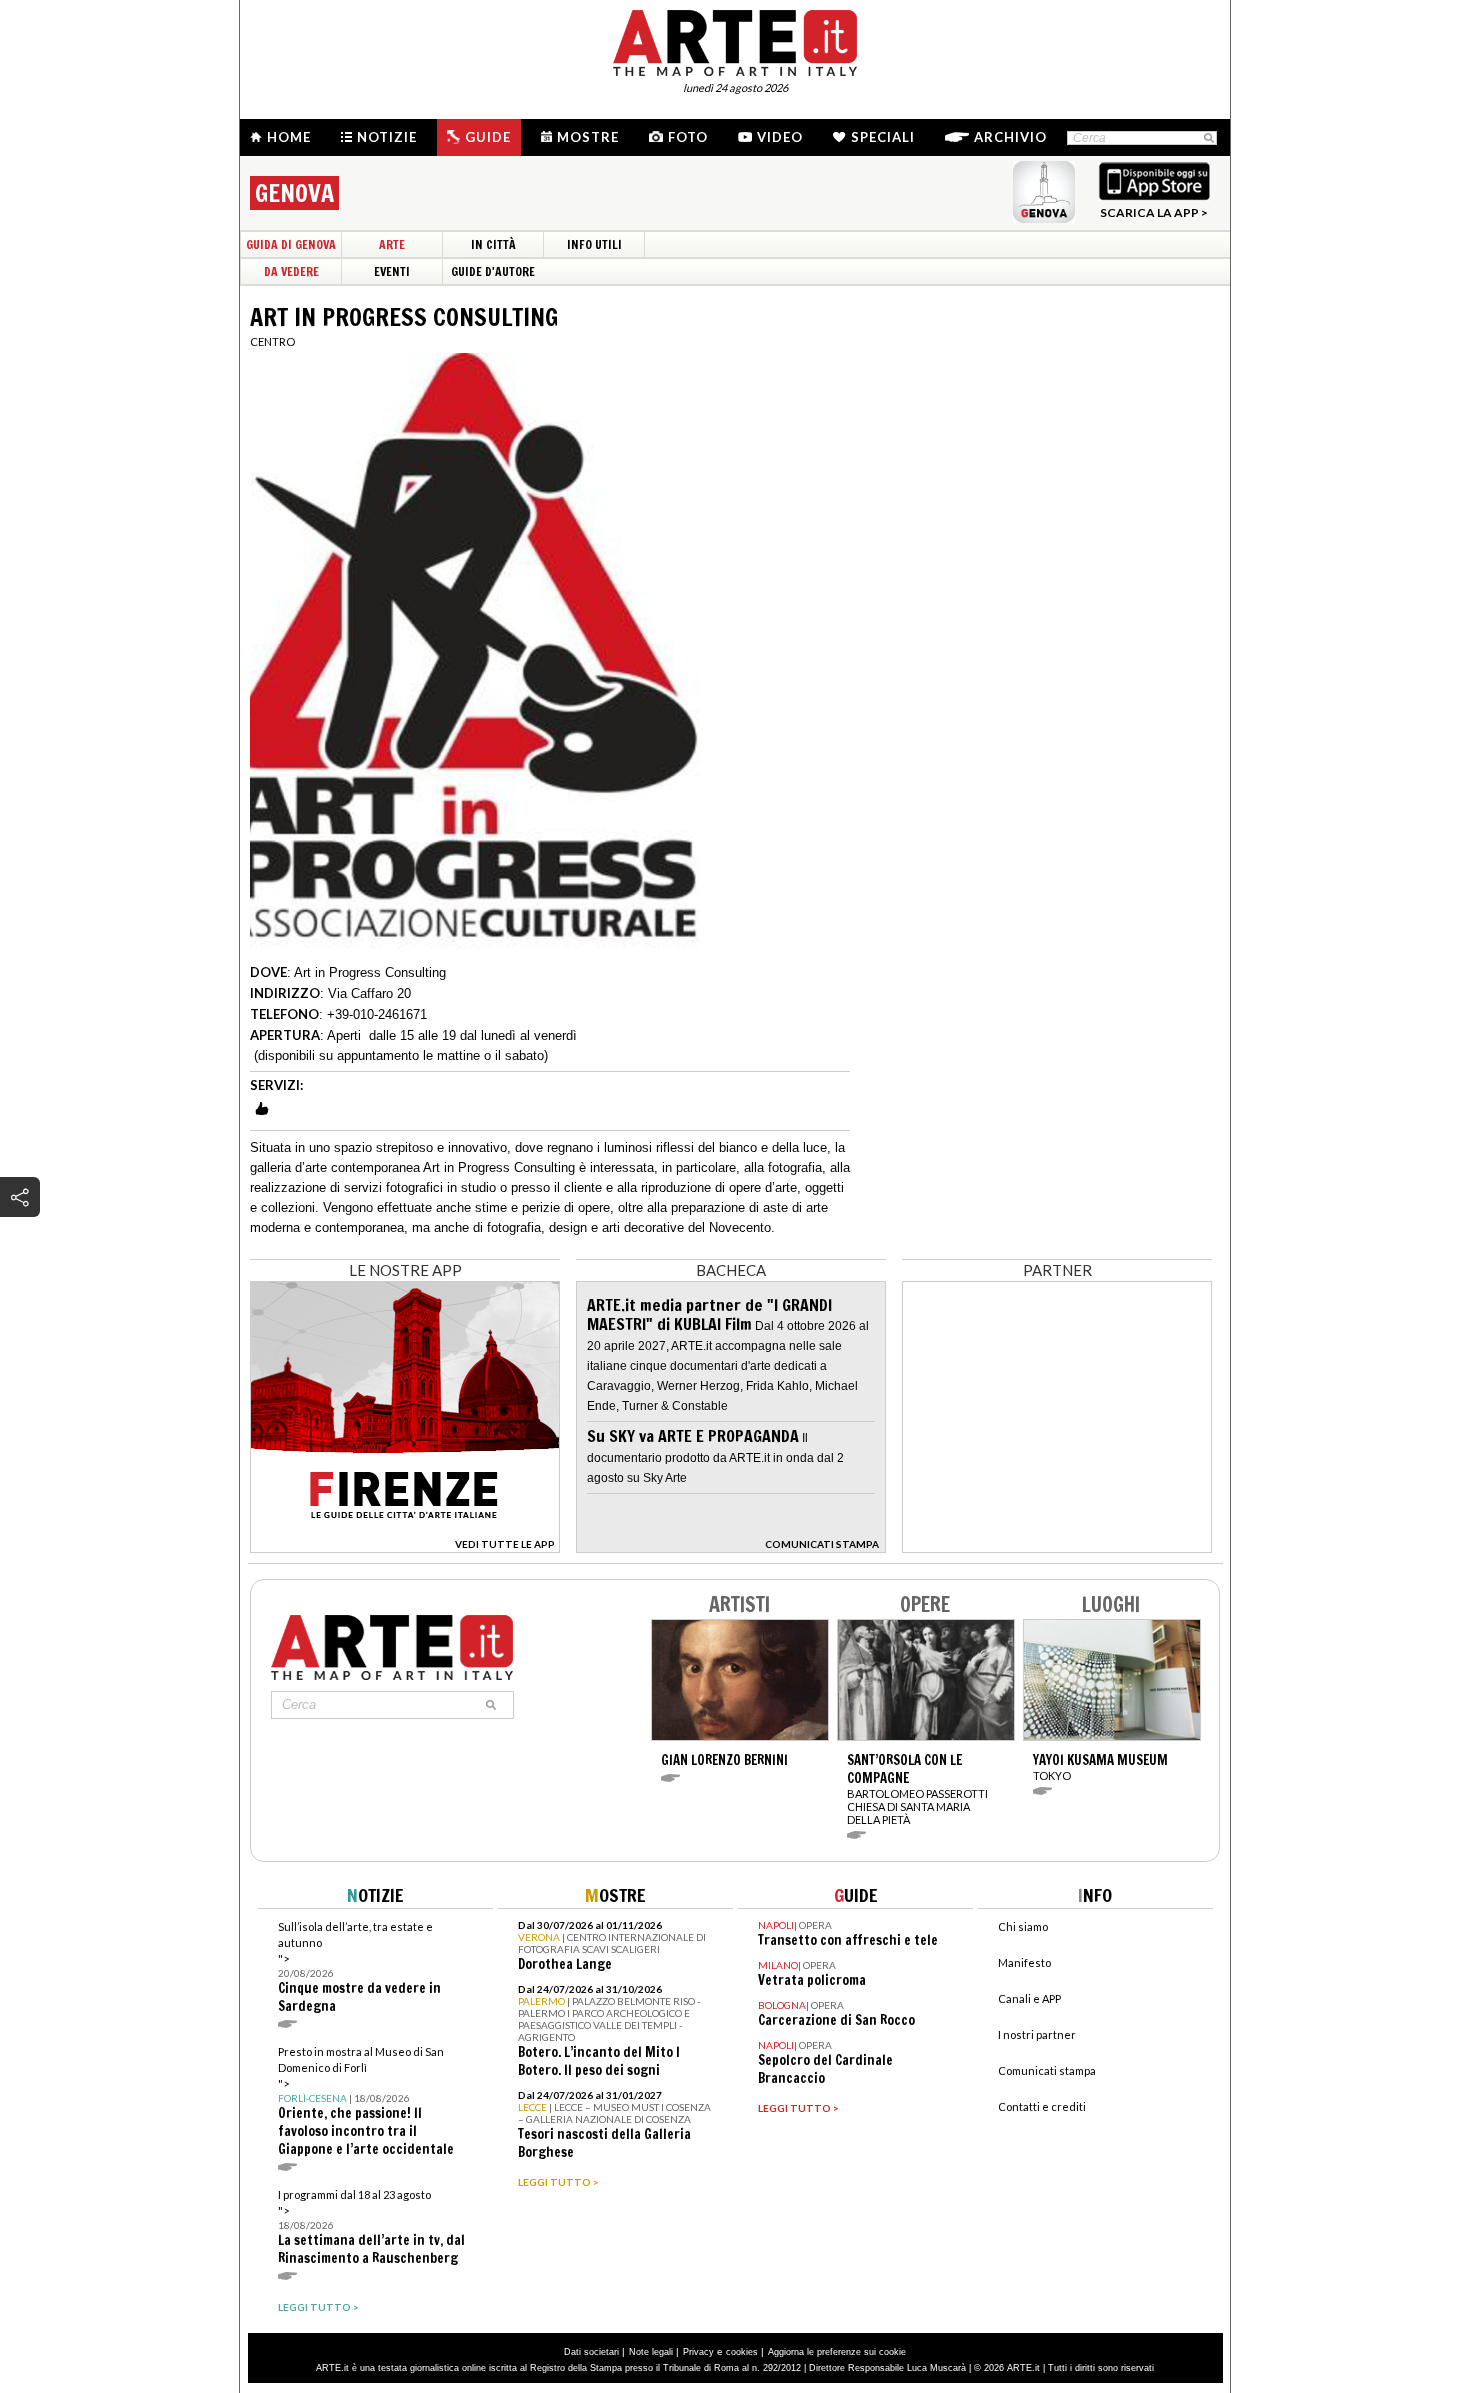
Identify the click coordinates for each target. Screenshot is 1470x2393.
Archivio (1010, 137)
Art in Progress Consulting (370, 972)
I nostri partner (1037, 2034)
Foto (688, 137)
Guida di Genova (291, 244)
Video (780, 137)
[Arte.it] (735, 40)
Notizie (387, 137)
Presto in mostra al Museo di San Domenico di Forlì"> (366, 2101)
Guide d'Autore (493, 271)
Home (289, 137)
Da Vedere (291, 271)
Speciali (883, 137)
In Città (493, 244)
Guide (488, 137)
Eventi (392, 271)
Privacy (698, 2352)
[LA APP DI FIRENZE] (405, 1547)
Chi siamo (1023, 1926)
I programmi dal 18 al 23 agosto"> (371, 2227)
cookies (742, 2352)
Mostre (588, 137)
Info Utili (594, 244)
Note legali (651, 2352)
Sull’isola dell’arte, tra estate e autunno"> (359, 1967)
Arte (392, 244)
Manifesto (1024, 1962)
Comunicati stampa (1047, 2070)
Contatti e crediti (1042, 2106)
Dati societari (591, 2352)
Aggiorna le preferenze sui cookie (837, 2352)
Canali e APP (1029, 1998)
